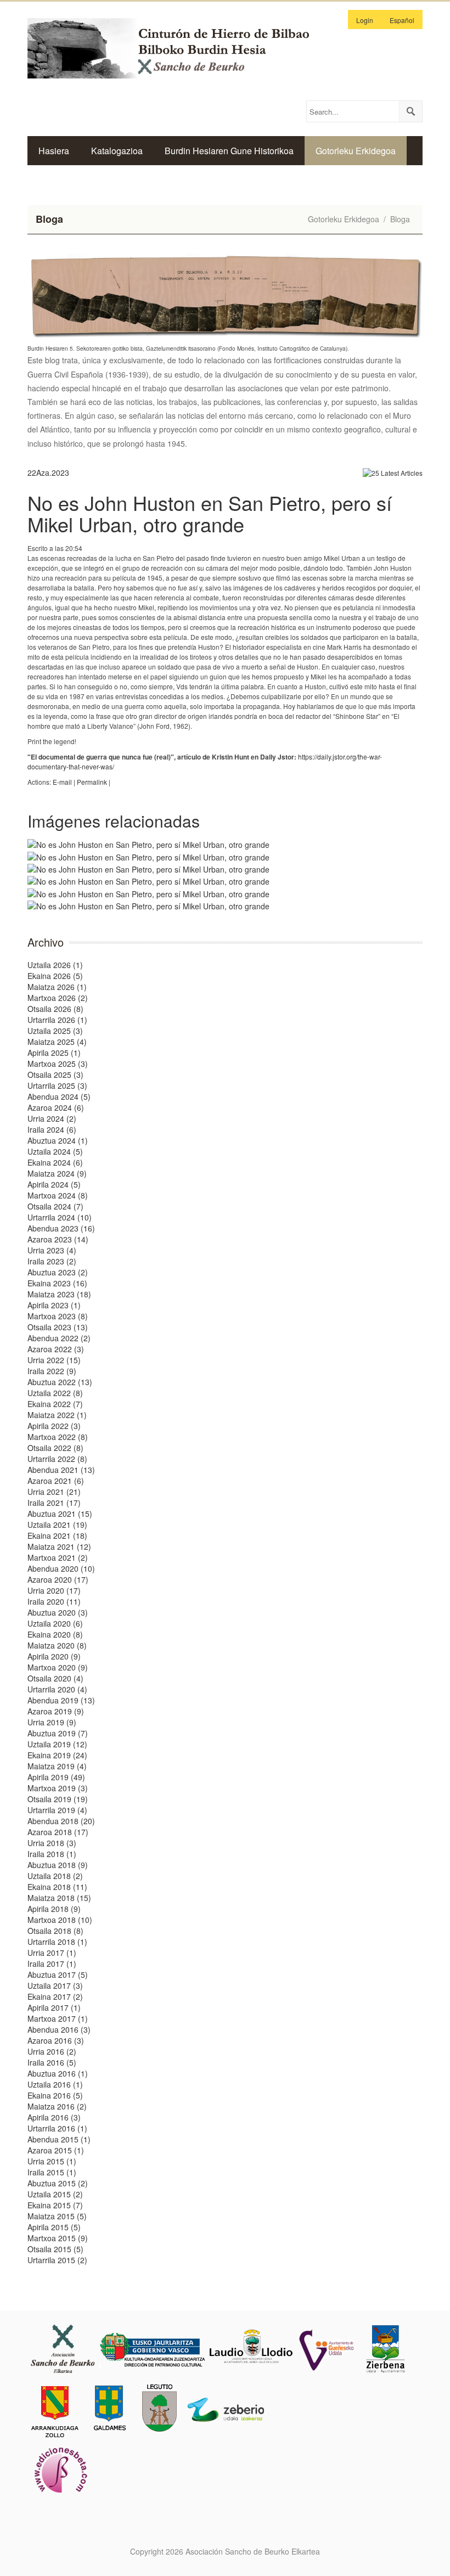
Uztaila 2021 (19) (57, 1525)
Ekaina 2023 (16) (57, 1283)
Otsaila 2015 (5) (55, 2249)
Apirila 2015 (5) (54, 2227)
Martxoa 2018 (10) (60, 1920)
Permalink (92, 782)
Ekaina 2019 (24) (57, 1755)
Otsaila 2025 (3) (55, 1075)
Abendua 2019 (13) (61, 1700)
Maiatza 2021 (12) (59, 1546)
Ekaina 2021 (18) (57, 1536)
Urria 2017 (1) (52, 1953)
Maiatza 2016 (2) (57, 2106)
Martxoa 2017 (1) (58, 2018)
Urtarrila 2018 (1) (57, 1942)
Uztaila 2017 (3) (55, 1986)
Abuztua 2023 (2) (58, 1272)
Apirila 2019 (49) (56, 1777)
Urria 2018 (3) (52, 1843)
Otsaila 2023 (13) (58, 1327)
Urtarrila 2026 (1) (57, 1020)
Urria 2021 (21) (54, 1492)
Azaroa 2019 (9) (56, 1711)
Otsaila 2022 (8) (55, 1448)
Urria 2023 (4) (52, 1250)
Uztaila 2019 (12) (57, 1744)
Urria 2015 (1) (52, 2161)
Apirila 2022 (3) (54, 1426)
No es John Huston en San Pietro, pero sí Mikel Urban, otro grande (210, 513)
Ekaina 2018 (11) (57, 1887)
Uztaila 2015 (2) (55, 2194)
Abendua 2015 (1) (59, 2139)
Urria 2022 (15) (54, 1360)
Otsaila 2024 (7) (55, 1206)
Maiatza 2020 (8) (57, 1645)
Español (402, 20)
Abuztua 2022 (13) (60, 1382)
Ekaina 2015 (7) (55, 2205)
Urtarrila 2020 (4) (57, 1689)
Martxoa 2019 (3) (58, 1788)
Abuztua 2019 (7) (58, 1733)
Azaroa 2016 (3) (56, 2040)
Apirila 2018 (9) (54, 1909)
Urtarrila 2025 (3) (57, 1085)
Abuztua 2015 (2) (58, 2183)
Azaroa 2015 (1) (56, 2150)
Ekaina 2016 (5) (55, 2095)
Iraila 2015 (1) (52, 2172)
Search (410, 111)
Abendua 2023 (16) (61, 1228)
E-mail (62, 782)
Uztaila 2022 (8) (55, 1393)
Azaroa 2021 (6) (56, 1481)
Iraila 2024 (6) (52, 1129)
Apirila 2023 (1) (54, 1305)
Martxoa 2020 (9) (58, 1667)
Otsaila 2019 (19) (58, 1799)
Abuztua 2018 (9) (58, 1865)
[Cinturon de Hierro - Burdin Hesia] (178, 47)
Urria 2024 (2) (52, 1118)
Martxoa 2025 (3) (58, 1064)
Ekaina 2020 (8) (55, 1634)
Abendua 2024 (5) (59, 1096)
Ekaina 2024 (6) (55, 1162)
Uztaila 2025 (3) (55, 1031)
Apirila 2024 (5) (54, 1184)
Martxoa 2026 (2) (58, 998)
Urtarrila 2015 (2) (57, 2260)
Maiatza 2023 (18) (59, 1294)
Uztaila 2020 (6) (55, 1623)
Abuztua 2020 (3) (58, 1612)
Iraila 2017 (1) (52, 1964)
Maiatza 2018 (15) (59, 1898)
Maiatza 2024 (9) (57, 1173)
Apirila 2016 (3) (54, 2117)
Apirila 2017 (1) (54, 2007)
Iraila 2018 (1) (52, 1854)
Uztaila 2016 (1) (55, 2084)
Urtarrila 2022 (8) (57, 1459)
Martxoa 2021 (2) (58, 1557)
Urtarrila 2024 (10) (60, 1217)
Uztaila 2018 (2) (55, 1876)
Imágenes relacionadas (114, 821)
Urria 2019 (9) (52, 1722)
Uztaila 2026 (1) (55, 965)
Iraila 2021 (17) (54, 1503)
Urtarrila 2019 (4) (57, 1810)
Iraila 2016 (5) (52, 2062)
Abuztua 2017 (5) (58, 1975)
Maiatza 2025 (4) (57, 1042)
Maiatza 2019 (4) (57, 1766)
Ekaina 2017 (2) (55, 1996)
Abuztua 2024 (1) (58, 1140)
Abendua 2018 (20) (61, 1821)
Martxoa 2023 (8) (58, 1316)
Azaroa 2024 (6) (56, 1107)
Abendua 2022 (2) (59, 1338)
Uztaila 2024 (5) (55, 1151)
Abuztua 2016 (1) (58, 2073)
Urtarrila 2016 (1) (57, 2128)
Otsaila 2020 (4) (55, 1678)
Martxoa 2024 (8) (58, 1195)
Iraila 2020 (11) (54, 1601)
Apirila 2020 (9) (54, 1656)
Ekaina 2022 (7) (55, 1404)
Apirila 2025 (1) (54, 1053)
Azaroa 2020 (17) (58, 1579)
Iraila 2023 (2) (52, 1261)
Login (365, 20)
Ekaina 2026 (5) (55, 976)
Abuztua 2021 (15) (60, 1514)
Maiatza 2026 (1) (57, 987)
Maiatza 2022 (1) (57, 1415)
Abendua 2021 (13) (61, 1470)
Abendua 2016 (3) (59, 2029)
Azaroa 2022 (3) (56, 1349)
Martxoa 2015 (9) (58, 2238)
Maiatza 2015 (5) (57, 2216)
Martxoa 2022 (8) (58, 1437)
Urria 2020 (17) (54, 1590)
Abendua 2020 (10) (61, 1568)
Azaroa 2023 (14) (58, 1239)
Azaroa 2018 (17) (58, 1832)
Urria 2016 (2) (52, 2051)
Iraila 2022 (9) (52, 1371)
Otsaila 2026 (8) (55, 1009)
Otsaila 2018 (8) (55, 1931)
